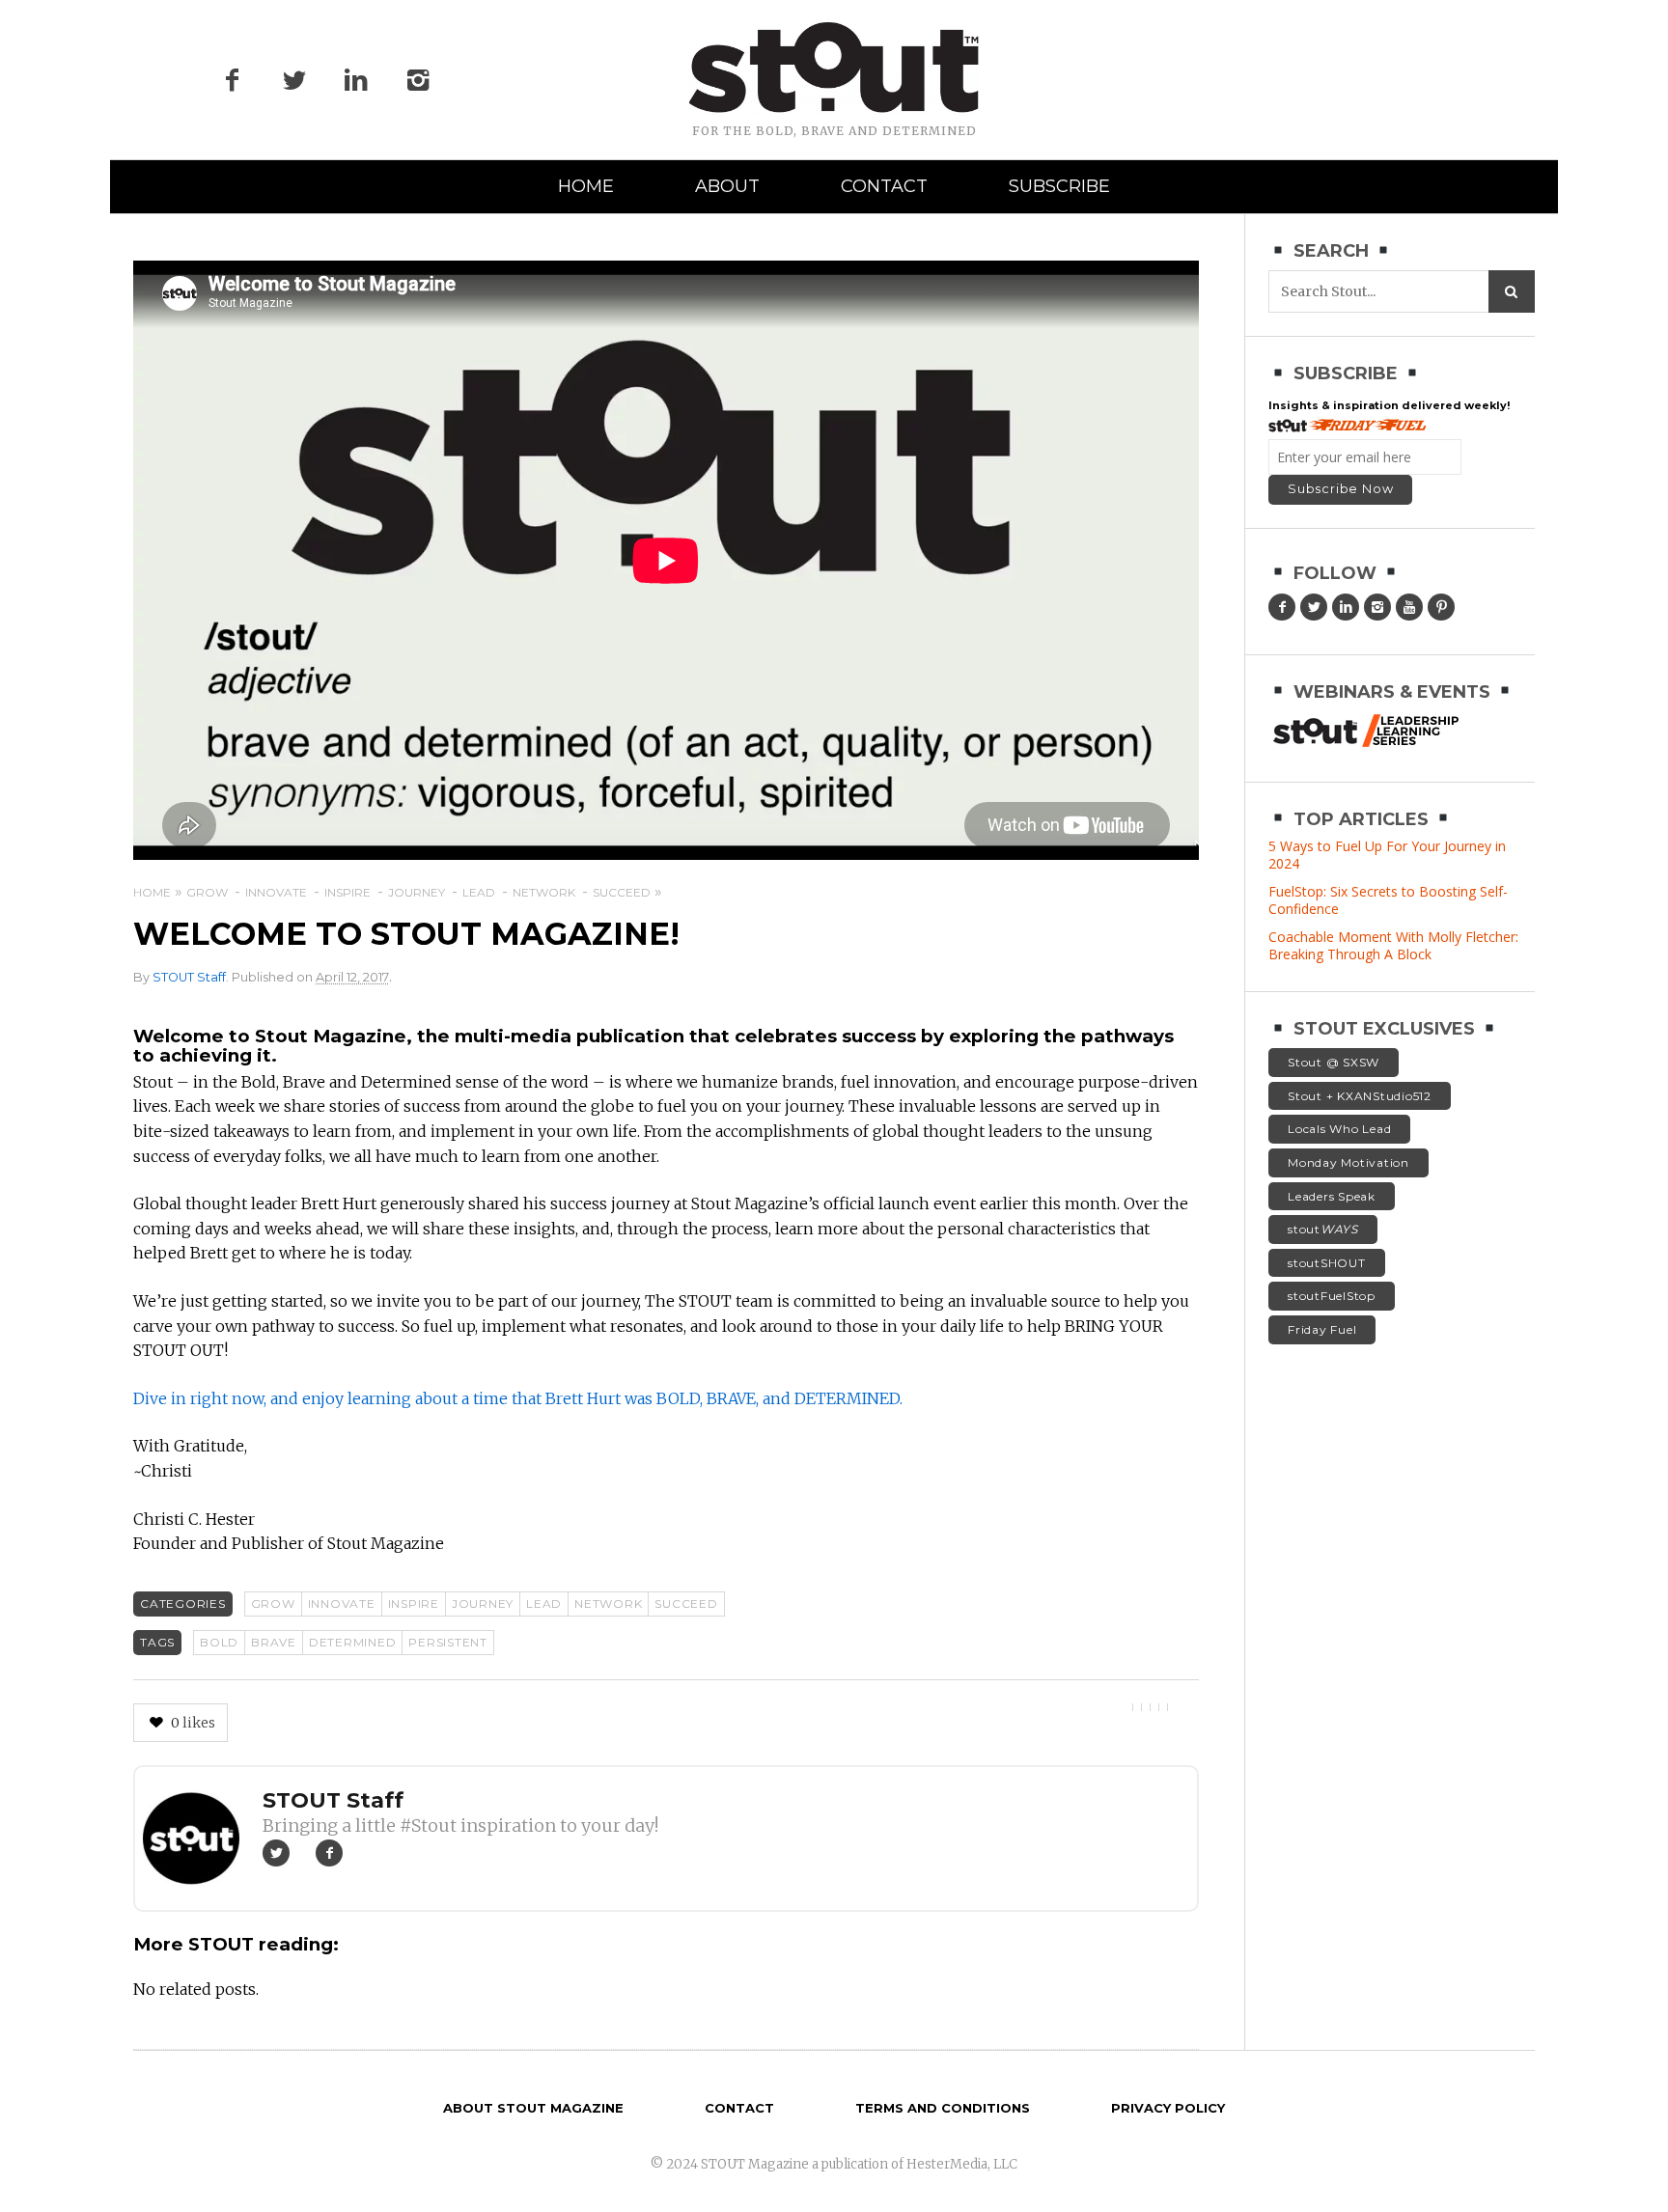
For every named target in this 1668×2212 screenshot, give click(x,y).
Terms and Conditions (943, 2108)
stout (1323, 1229)
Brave (274, 1642)
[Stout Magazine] (834, 68)
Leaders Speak (1332, 1196)
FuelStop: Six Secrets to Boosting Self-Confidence (1388, 900)
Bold (219, 1642)
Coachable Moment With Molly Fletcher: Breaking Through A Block (1393, 945)
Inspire (414, 1604)
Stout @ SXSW (1334, 1062)
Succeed (686, 1604)
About (727, 186)
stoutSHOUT (1327, 1263)
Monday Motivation (1348, 1162)
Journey (483, 1604)
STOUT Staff (189, 977)
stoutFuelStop (1332, 1296)
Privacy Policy (1168, 2108)
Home (586, 186)
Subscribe (1059, 186)
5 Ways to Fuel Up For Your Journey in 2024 (1387, 855)
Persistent (448, 1642)
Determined (353, 1642)
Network (608, 1604)
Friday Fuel (1322, 1329)
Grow (273, 1604)
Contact (884, 186)
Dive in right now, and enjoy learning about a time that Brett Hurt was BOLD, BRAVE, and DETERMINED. (518, 1398)
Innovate (342, 1604)
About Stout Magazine (533, 2108)
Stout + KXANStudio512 (1360, 1096)
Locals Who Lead (1339, 1129)
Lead (544, 1604)
